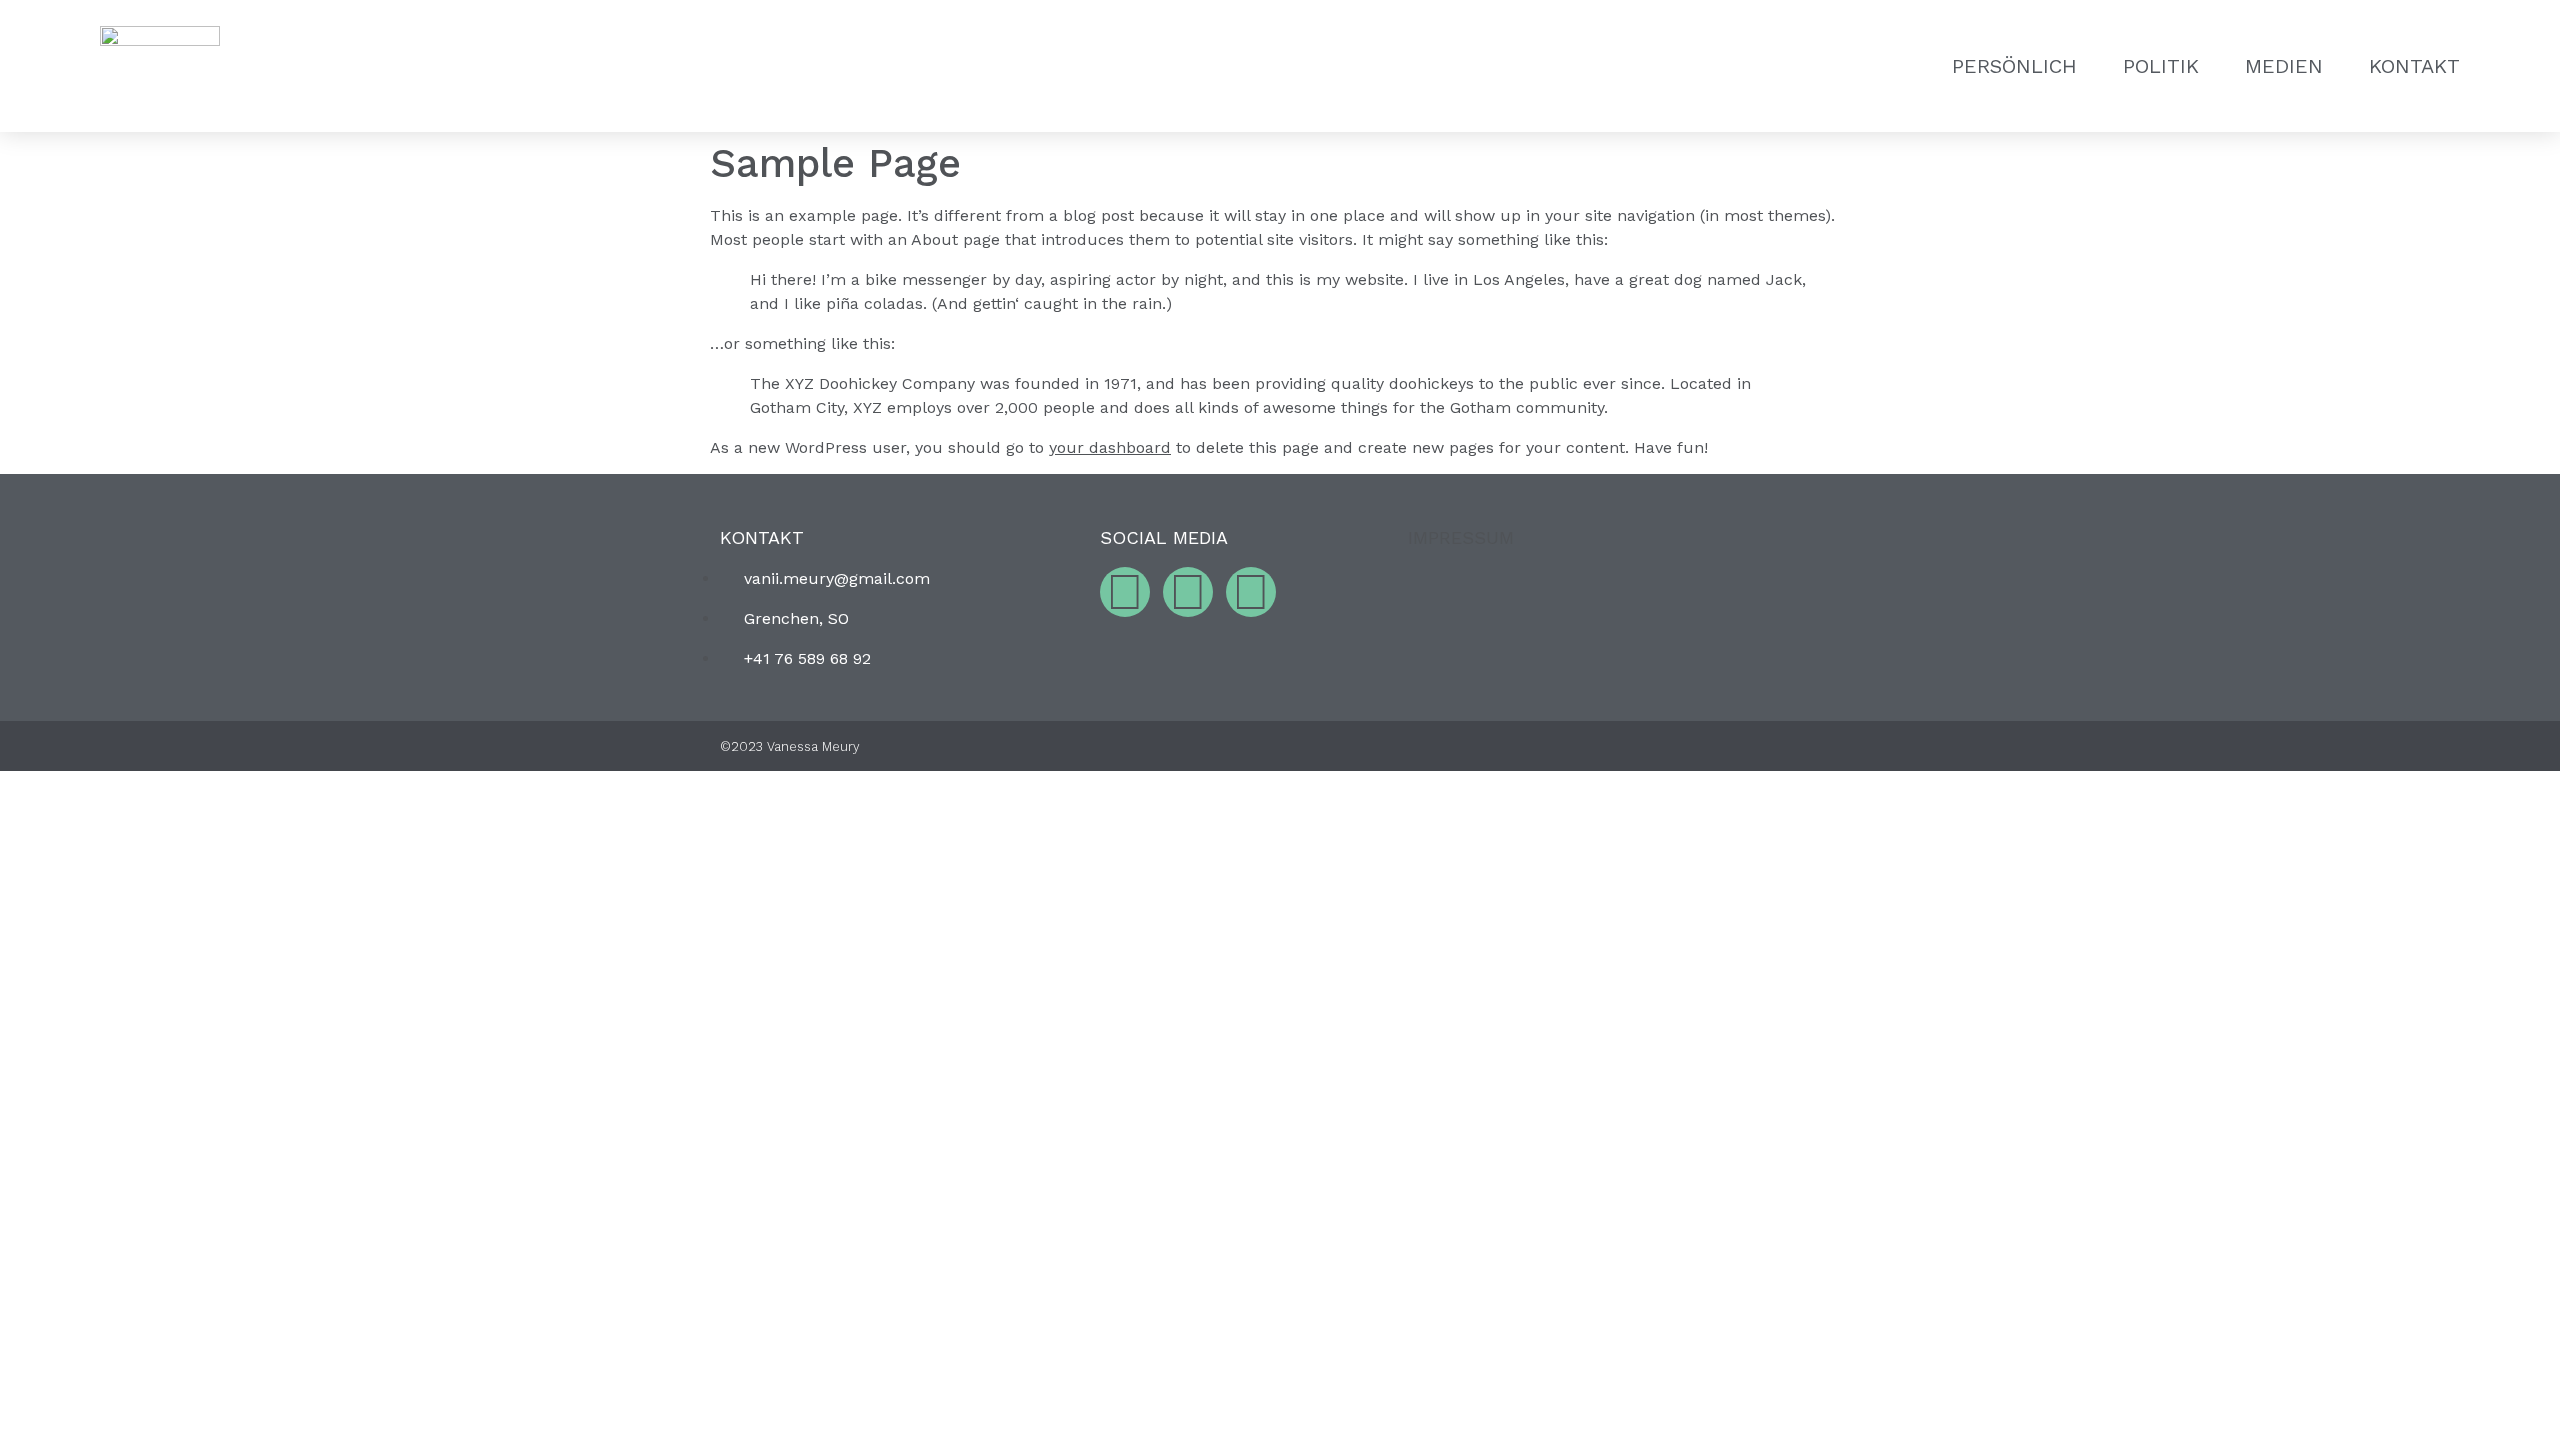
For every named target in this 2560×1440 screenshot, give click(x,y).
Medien (2284, 66)
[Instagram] (1188, 592)
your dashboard (1110, 447)
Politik (2161, 66)
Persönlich (2014, 66)
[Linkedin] (1251, 592)
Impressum (1461, 537)
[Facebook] (1125, 592)
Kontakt (2414, 66)
